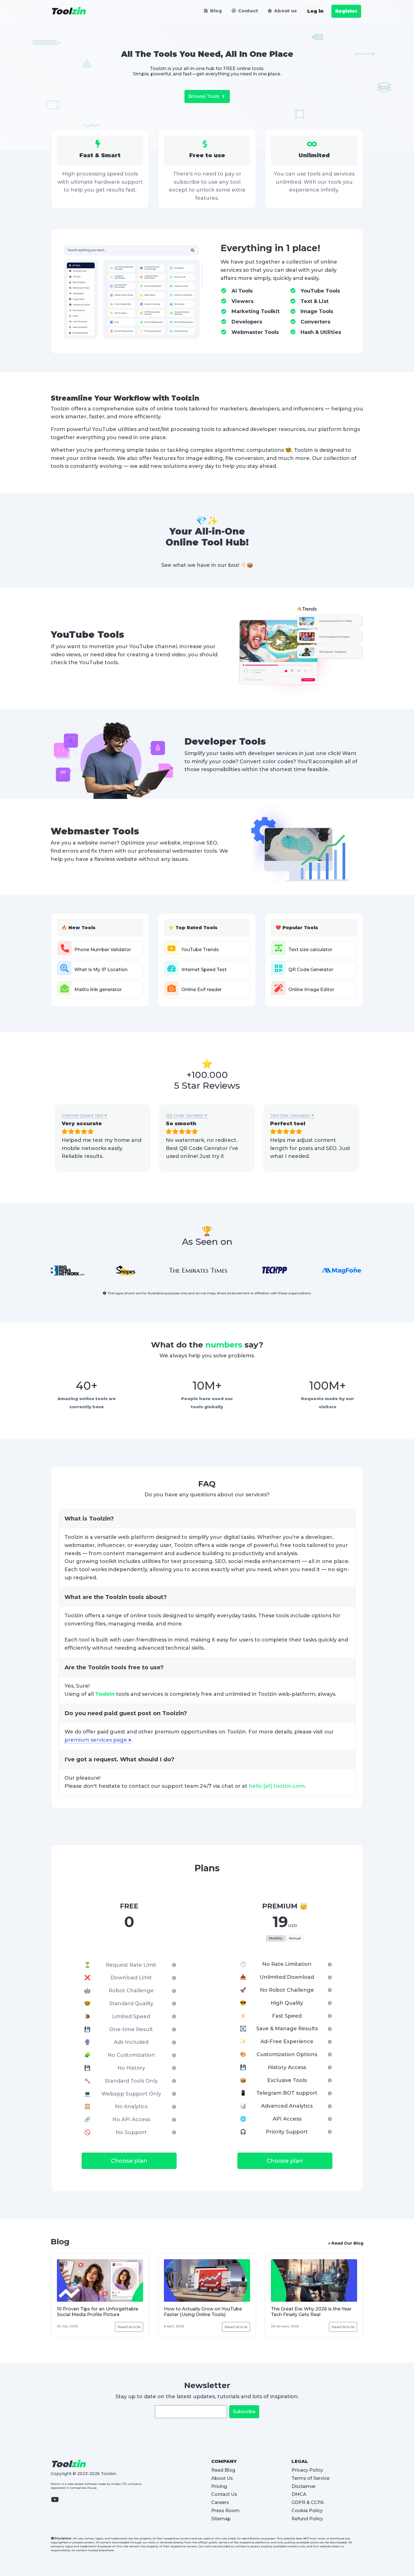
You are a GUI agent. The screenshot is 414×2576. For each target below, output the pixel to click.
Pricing (219, 2486)
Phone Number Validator (103, 950)
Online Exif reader (202, 990)
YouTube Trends (200, 950)
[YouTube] (57, 2503)
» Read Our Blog (346, 2243)
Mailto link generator (98, 990)
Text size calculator (310, 950)
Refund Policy (307, 2519)
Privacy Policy (307, 2470)
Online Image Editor (311, 990)
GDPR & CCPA (308, 2502)
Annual (295, 1938)
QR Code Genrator (185, 1115)
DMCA (299, 2494)
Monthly (276, 1938)
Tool (68, 11)
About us (285, 11)
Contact (247, 11)
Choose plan (129, 2161)
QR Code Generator (311, 970)
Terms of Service (310, 2478)
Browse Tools (204, 96)
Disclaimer (304, 2486)
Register (346, 11)
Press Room (225, 2511)
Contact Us (224, 2494)
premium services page (96, 1740)
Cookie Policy (307, 2511)
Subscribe (244, 2412)
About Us (222, 2478)
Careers (220, 2502)
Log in (315, 11)
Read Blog (223, 2470)
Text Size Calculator (290, 1115)
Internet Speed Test (204, 970)
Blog (215, 11)
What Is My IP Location (101, 970)
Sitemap (221, 2519)
